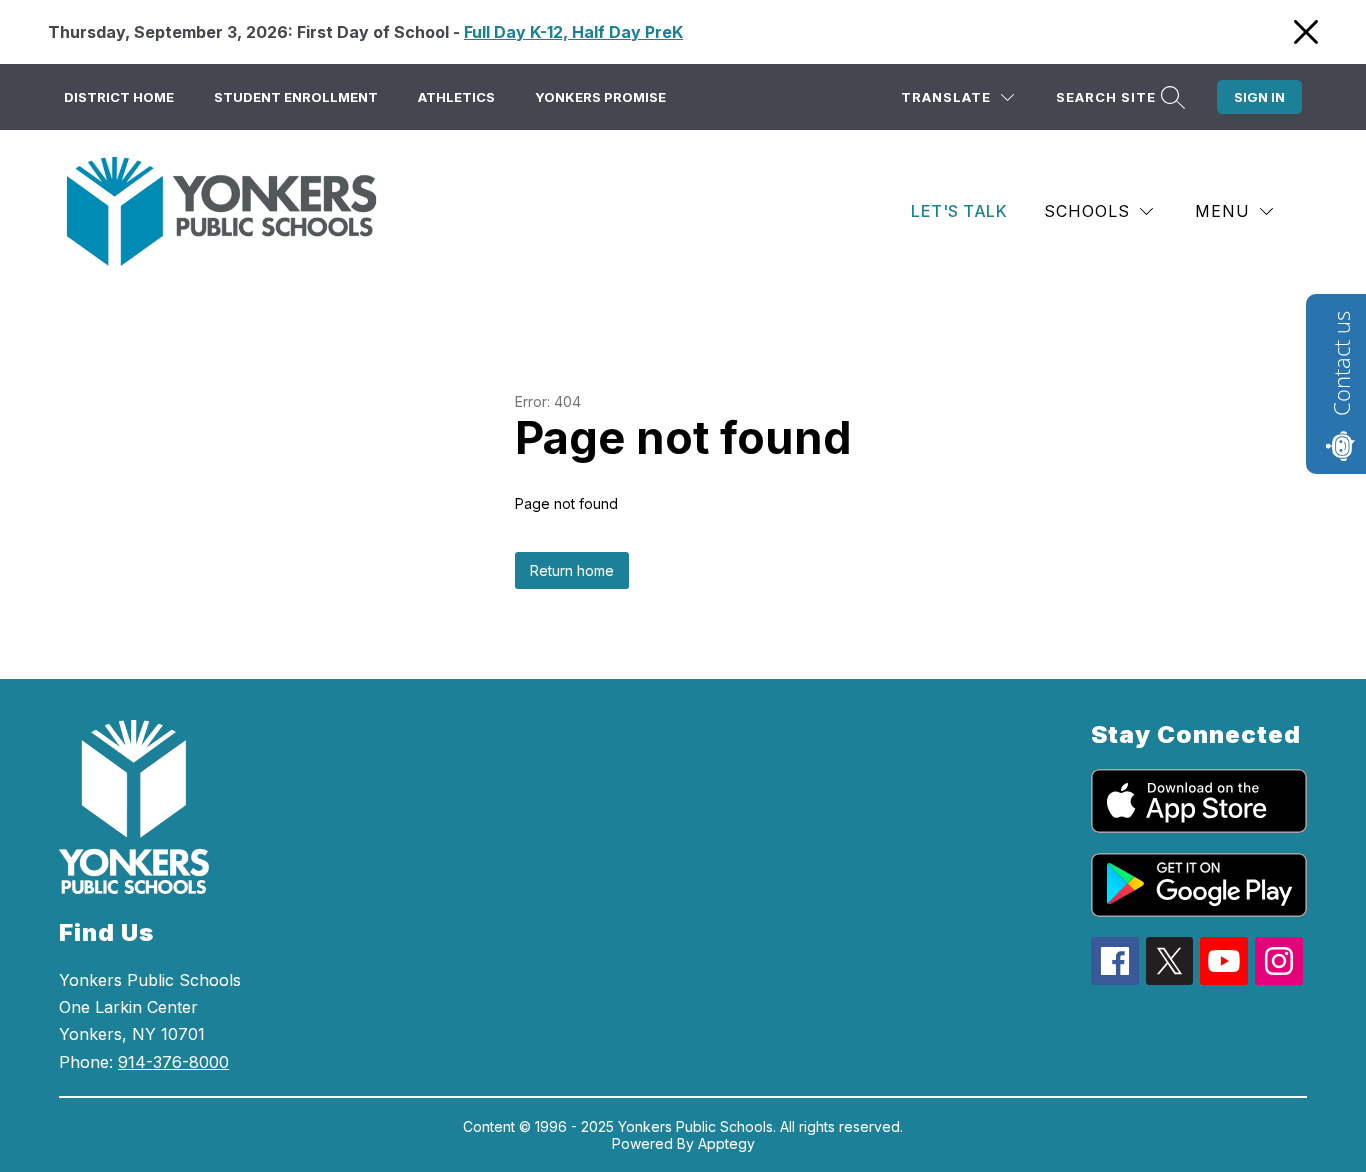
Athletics (456, 97)
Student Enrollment (296, 97)
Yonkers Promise (600, 97)
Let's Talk (959, 211)
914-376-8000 (173, 1062)
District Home (119, 97)
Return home (572, 570)
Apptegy (726, 1143)
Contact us (1341, 363)
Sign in (1259, 97)
